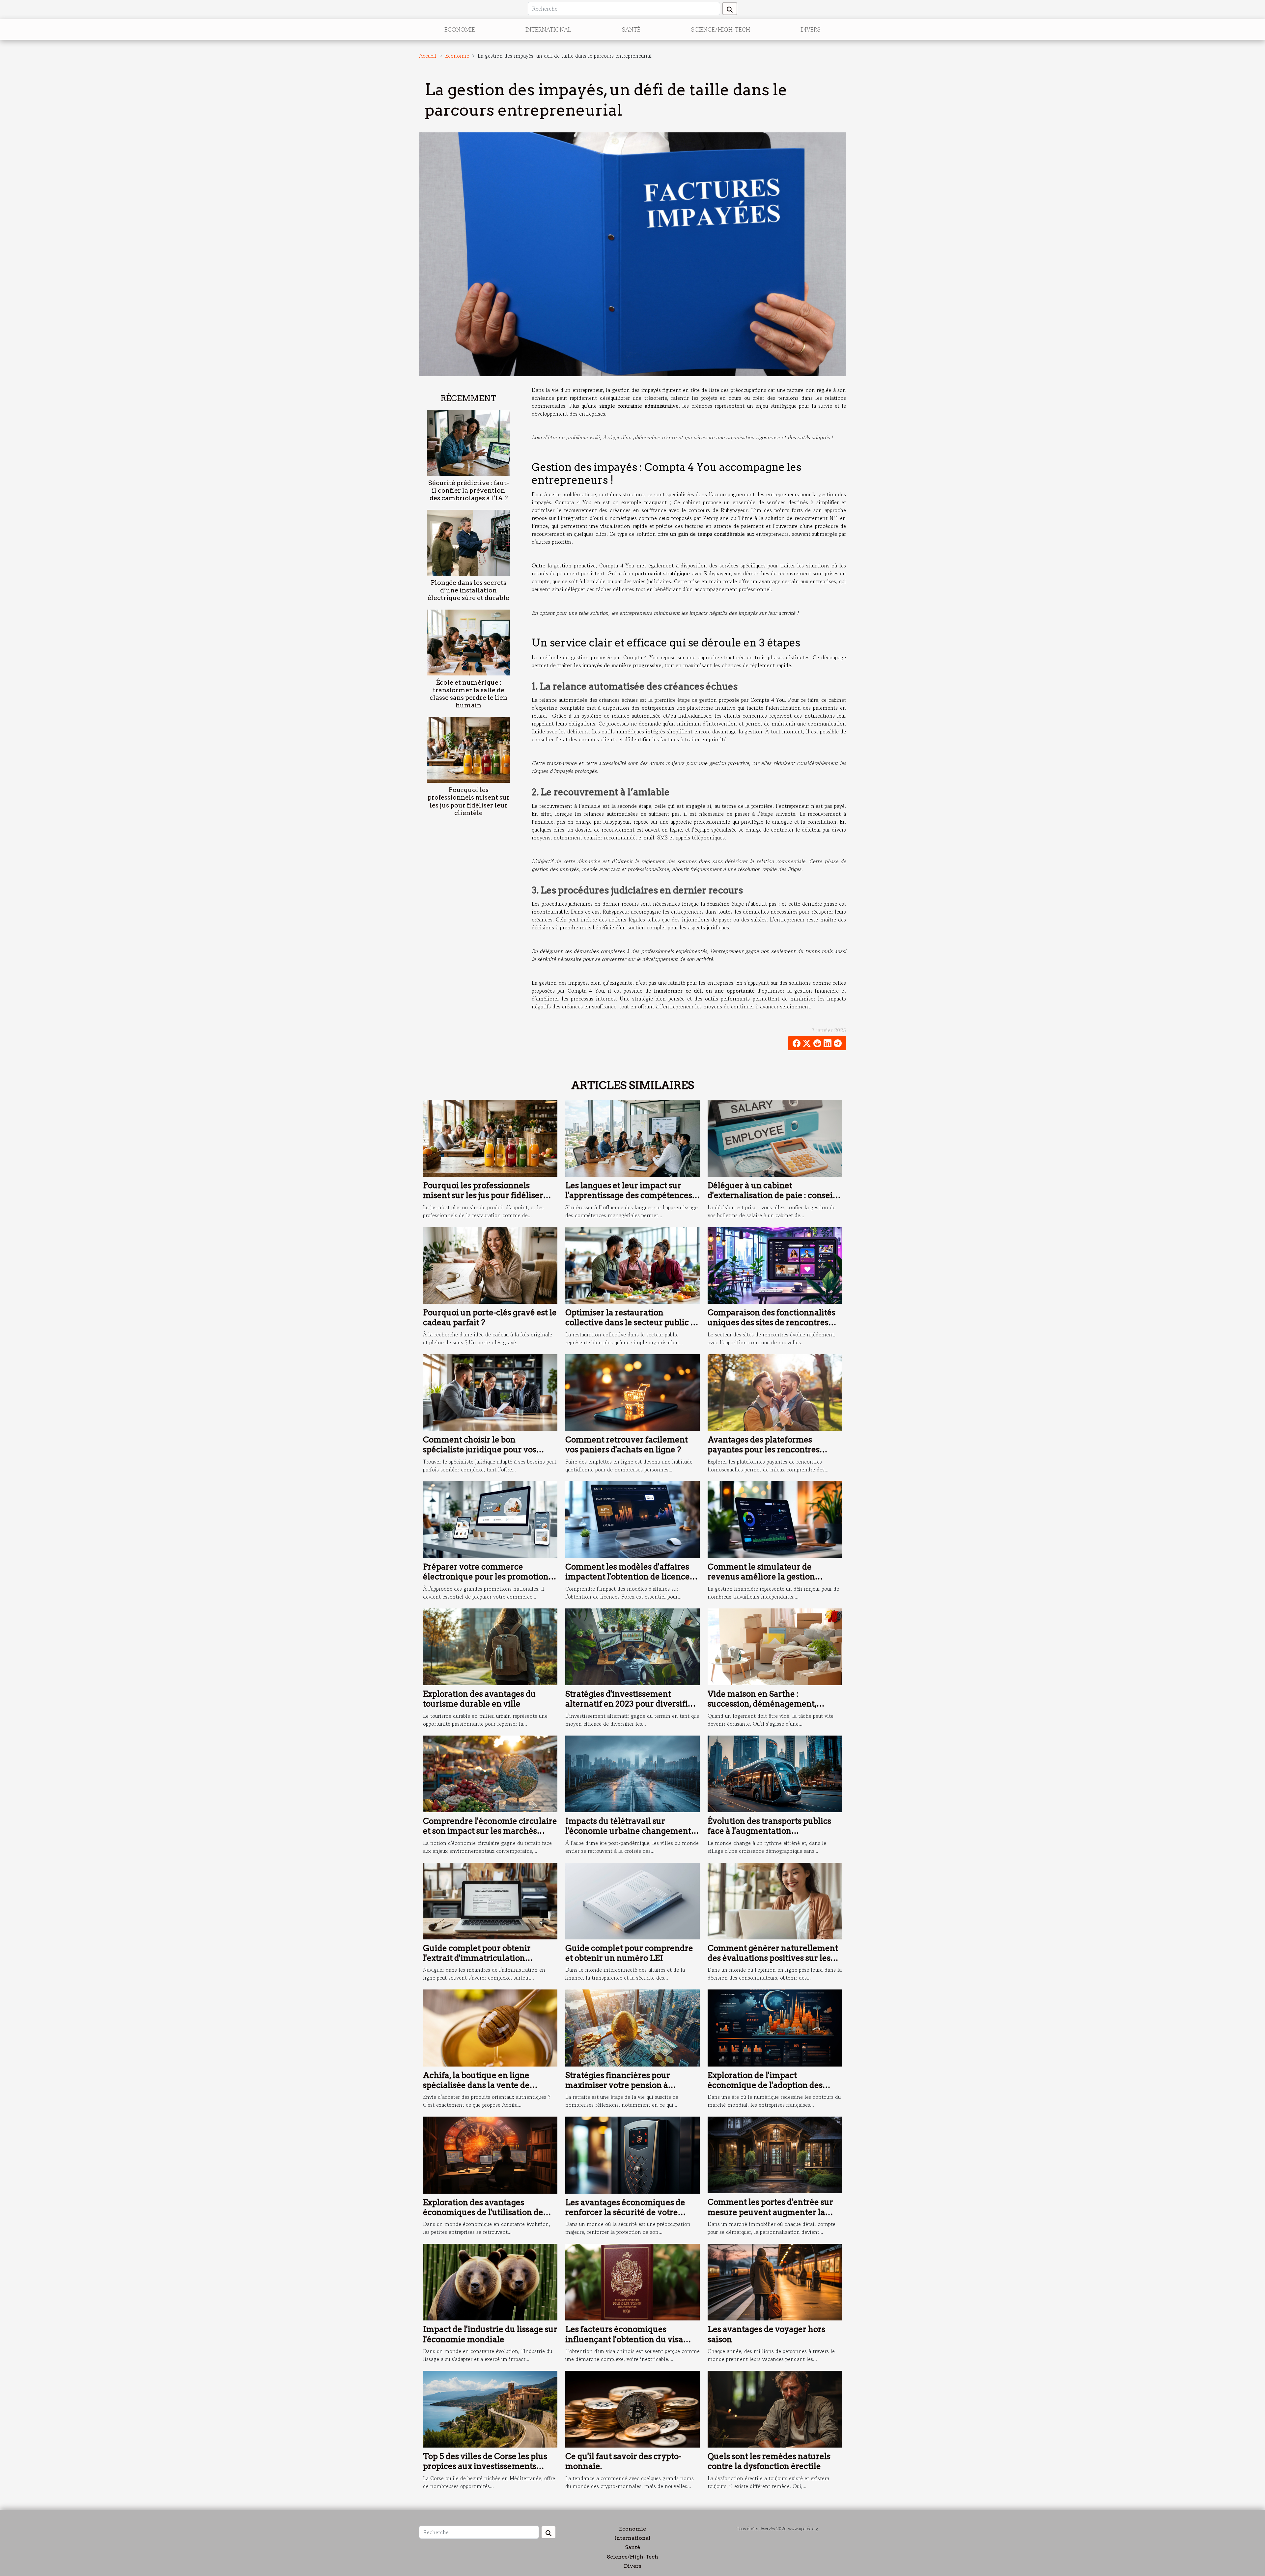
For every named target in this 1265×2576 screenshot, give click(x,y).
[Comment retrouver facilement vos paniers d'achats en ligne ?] (632, 1392)
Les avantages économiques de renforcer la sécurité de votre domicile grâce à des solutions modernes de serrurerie (625, 2217)
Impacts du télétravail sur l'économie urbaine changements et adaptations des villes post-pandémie (630, 1836)
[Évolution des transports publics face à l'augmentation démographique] (775, 1773)
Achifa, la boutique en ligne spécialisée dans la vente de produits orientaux (476, 2085)
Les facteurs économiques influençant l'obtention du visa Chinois (624, 2339)
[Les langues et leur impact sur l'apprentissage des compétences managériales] (632, 1137)
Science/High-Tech (721, 29)
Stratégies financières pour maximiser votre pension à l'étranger (618, 2085)
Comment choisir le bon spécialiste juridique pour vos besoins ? (480, 1450)
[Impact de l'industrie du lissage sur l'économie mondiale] (490, 2281)
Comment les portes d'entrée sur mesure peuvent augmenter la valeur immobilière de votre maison (770, 2217)
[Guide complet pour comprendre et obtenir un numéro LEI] (632, 1900)
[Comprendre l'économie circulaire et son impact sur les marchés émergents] (490, 1773)
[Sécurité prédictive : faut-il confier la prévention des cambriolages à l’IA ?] (468, 442)
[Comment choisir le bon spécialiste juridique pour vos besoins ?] (490, 1392)
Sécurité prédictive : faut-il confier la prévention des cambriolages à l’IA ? (469, 491)
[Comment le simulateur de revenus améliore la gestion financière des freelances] (775, 1519)
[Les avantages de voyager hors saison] (775, 2281)
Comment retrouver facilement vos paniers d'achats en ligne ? (627, 1445)
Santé (631, 29)
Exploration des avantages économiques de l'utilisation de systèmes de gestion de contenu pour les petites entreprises (484, 2217)
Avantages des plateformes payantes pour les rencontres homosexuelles (764, 1450)
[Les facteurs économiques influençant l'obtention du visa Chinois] (632, 2281)
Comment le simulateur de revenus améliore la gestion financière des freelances (761, 1577)
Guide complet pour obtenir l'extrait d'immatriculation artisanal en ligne (477, 1958)
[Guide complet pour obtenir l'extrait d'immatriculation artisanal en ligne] (490, 1900)
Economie (460, 29)
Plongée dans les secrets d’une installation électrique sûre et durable (468, 590)
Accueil (428, 56)
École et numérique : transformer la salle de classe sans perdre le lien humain (468, 694)
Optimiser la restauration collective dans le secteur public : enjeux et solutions (629, 1323)
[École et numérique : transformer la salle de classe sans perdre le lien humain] (468, 642)
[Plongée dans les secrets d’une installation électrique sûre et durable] (468, 542)
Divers (811, 29)
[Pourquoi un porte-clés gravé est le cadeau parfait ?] (490, 1265)
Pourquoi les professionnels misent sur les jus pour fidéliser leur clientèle (469, 801)
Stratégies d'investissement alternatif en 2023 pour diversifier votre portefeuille (631, 1704)
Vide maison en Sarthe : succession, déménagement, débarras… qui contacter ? (762, 1704)
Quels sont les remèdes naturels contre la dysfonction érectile (769, 2461)
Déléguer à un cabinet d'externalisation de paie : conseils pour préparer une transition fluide (773, 1200)
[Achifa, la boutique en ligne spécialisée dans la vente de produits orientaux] (490, 2027)
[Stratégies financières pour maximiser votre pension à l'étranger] (632, 2027)
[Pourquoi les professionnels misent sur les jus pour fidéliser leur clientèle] (468, 749)
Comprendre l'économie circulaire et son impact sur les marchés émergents (490, 1831)
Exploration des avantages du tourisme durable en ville (479, 1699)
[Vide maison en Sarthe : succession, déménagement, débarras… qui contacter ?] (775, 1646)
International (548, 29)
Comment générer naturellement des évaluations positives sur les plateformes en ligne (773, 1958)
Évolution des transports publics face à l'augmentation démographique (769, 1831)
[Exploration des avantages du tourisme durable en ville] (490, 1646)
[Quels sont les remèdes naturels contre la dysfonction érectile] (775, 2408)
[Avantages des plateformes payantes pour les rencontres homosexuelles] (775, 1392)
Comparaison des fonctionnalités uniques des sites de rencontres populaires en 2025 (772, 1323)
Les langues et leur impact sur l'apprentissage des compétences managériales (629, 1195)
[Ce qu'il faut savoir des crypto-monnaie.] (632, 2408)
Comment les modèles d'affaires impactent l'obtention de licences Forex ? (629, 1577)
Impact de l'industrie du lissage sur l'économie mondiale (490, 2334)
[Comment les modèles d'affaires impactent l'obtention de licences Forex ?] (632, 1519)
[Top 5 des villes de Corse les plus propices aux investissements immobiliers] (490, 2408)
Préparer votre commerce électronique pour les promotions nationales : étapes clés (488, 1577)
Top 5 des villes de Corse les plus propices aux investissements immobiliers (485, 2466)
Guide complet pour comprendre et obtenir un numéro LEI (629, 1953)
